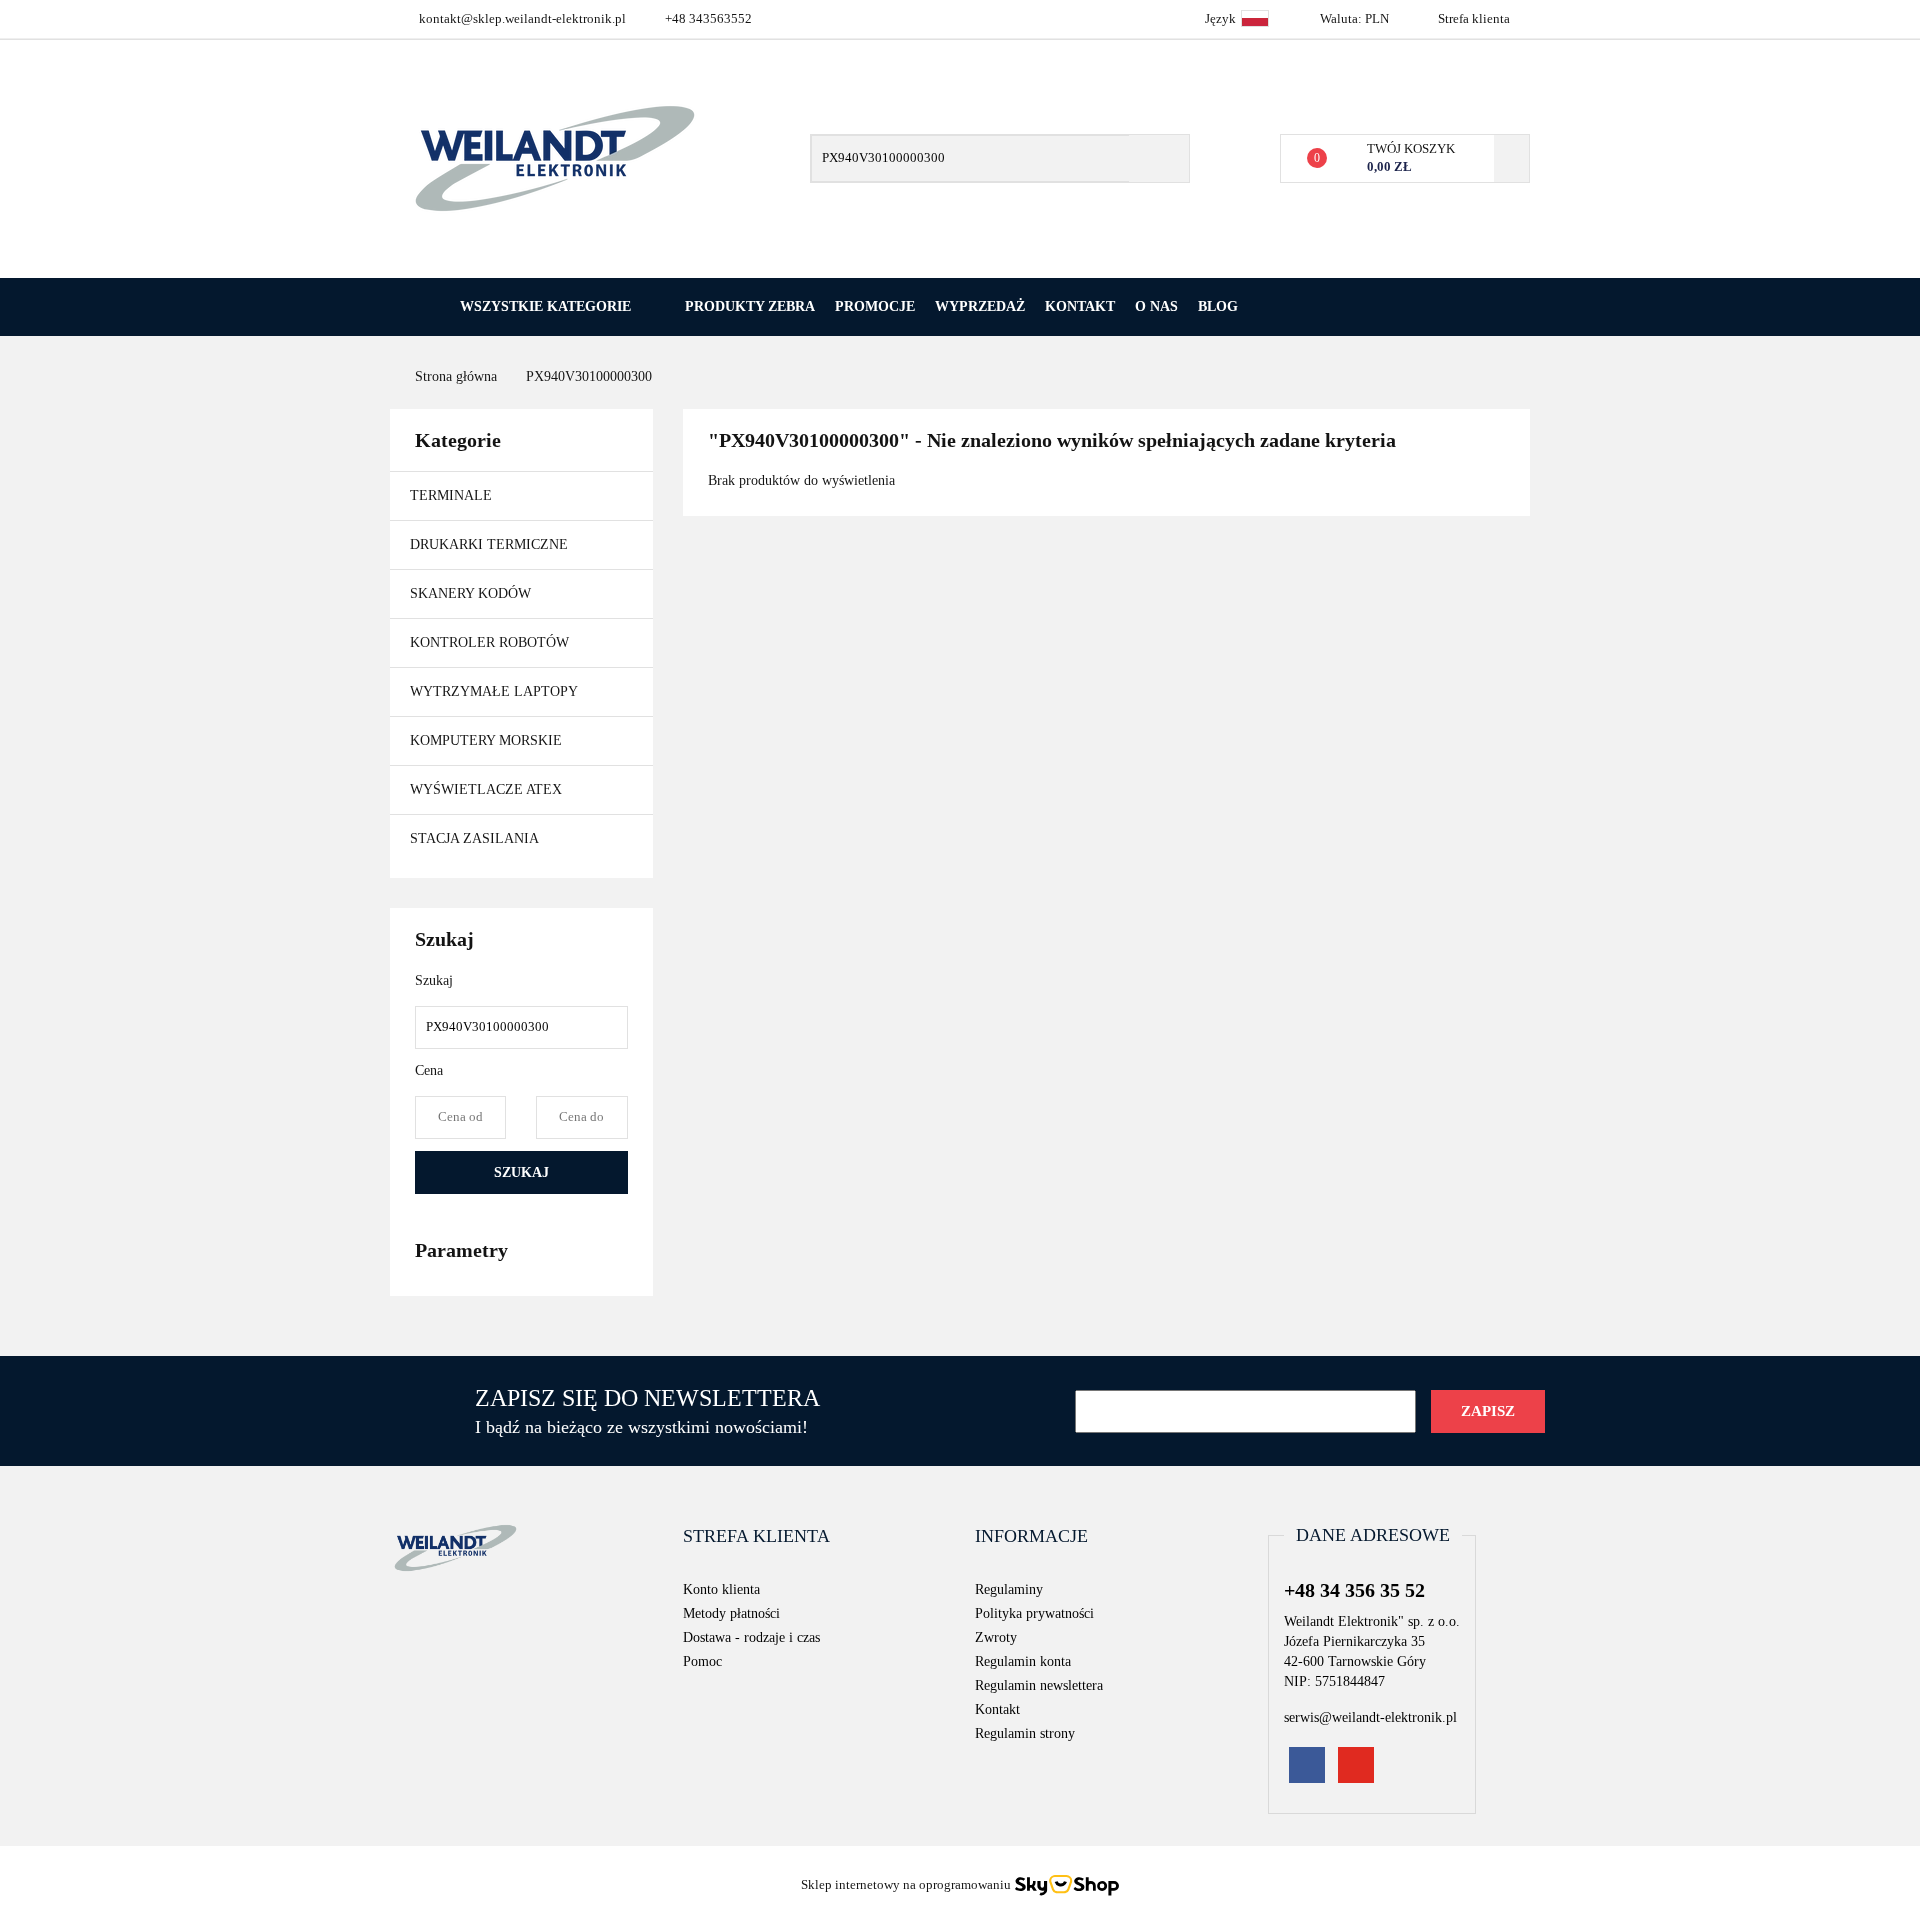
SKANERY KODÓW (472, 593)
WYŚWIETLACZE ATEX (486, 789)
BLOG (1218, 306)
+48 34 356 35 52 (1354, 1590)
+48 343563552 (708, 18)
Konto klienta (721, 1589)
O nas (1156, 306)
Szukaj (521, 1172)
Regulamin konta (1023, 1661)
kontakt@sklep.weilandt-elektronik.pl (522, 18)
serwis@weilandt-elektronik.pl (1370, 1717)
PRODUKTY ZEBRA (750, 306)
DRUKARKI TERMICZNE (491, 544)
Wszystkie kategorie (543, 306)
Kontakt (1080, 306)
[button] (756, 1537)
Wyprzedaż (980, 306)
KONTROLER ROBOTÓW (489, 642)
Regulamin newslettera (1039, 1685)
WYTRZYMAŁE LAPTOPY (494, 691)
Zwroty (996, 1637)
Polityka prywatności (1034, 1613)
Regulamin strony (1025, 1733)
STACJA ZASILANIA (474, 838)
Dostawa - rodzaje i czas (751, 1637)
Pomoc (702, 1661)
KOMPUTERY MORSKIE (486, 740)
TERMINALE (453, 495)
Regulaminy (1009, 1589)
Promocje (875, 306)
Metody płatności (731, 1613)
